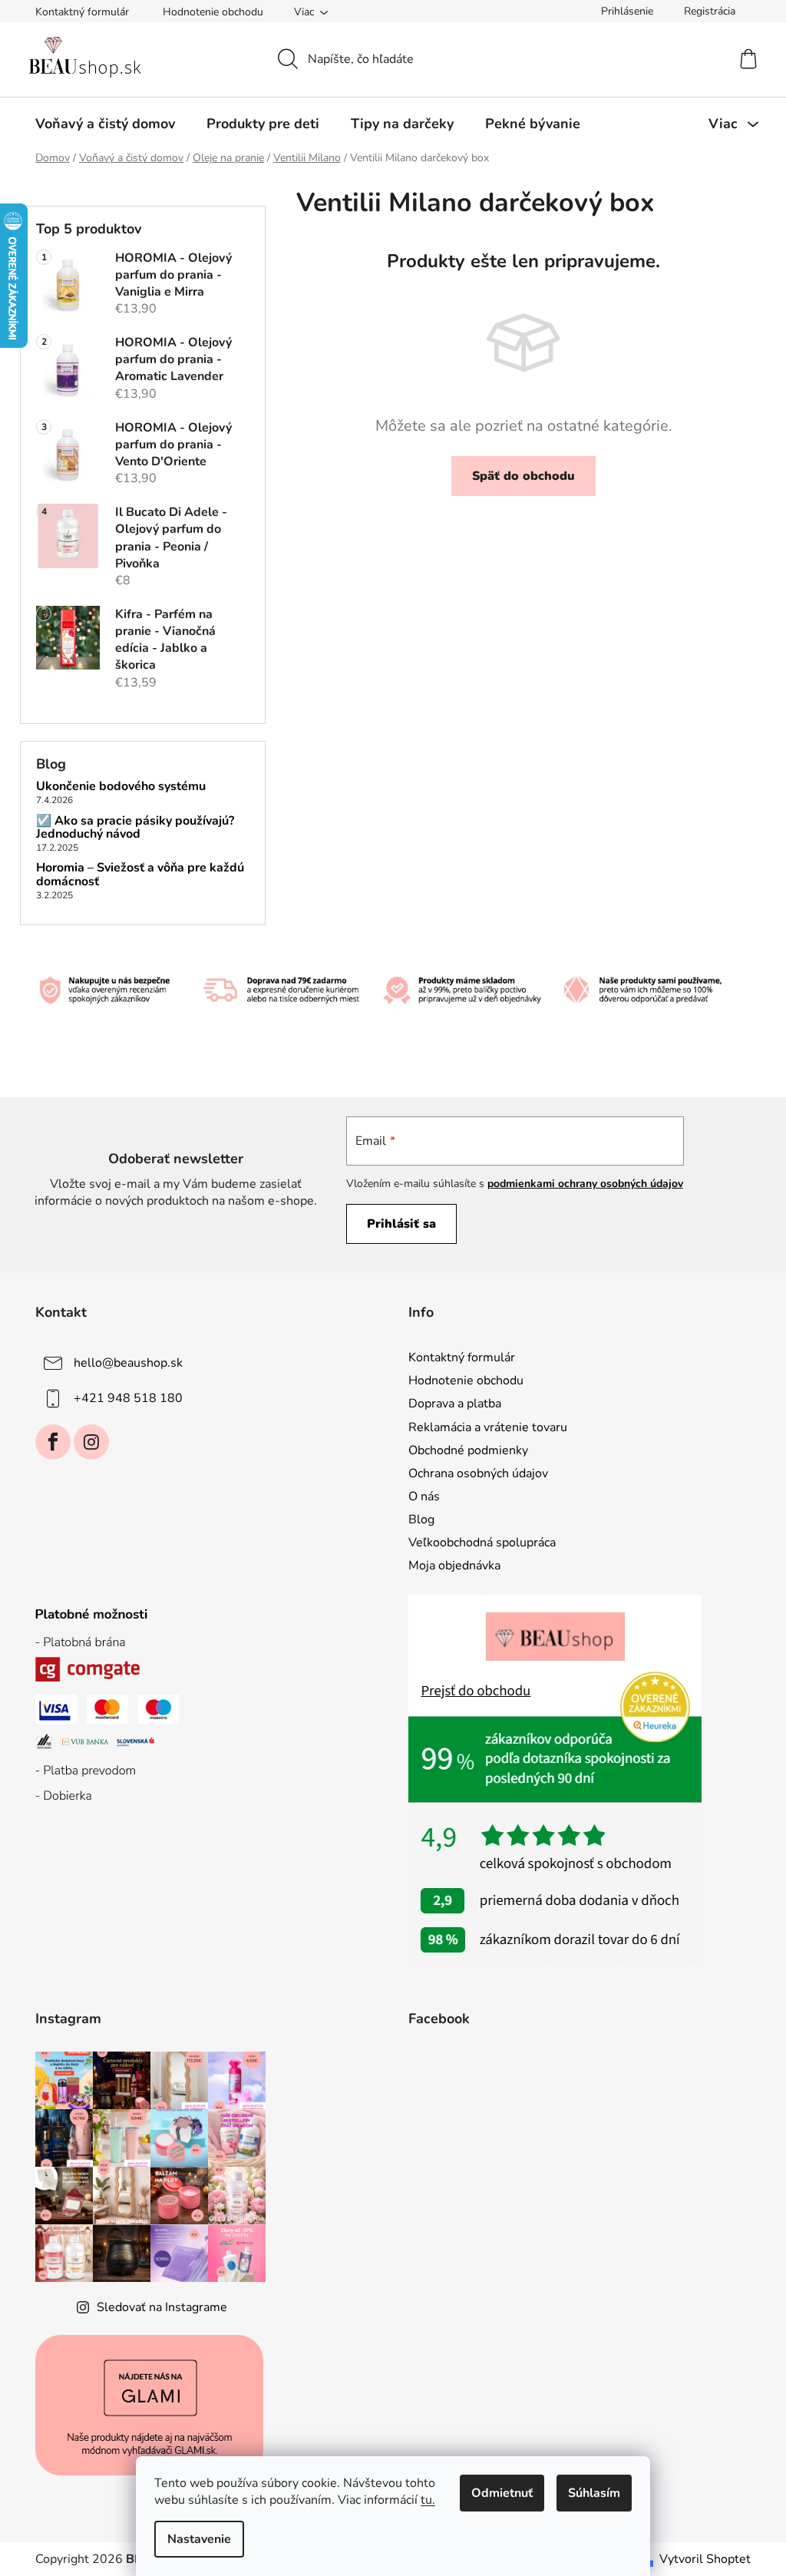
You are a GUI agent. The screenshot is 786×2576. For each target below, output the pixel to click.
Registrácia (710, 11)
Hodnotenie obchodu (213, 12)
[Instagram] (91, 1442)
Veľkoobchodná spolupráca (482, 1543)
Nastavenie (199, 2539)
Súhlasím (594, 2493)
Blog (421, 1519)
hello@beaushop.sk (128, 1363)
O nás (424, 1496)
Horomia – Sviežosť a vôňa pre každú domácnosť (140, 875)
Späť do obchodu (523, 476)
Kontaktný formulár (82, 12)
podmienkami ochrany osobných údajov (585, 1184)
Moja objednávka (454, 1566)
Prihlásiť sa (401, 1224)
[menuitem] (105, 124)
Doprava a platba (455, 1404)
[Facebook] (53, 1442)
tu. (428, 2500)
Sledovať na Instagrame (162, 2307)
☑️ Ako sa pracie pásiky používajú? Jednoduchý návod (135, 828)
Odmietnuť (502, 2493)
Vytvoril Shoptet (705, 2559)
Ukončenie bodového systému (121, 787)
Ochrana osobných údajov (478, 1473)
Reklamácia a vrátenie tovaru (488, 1427)
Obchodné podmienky (468, 1450)
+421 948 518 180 (128, 1398)
